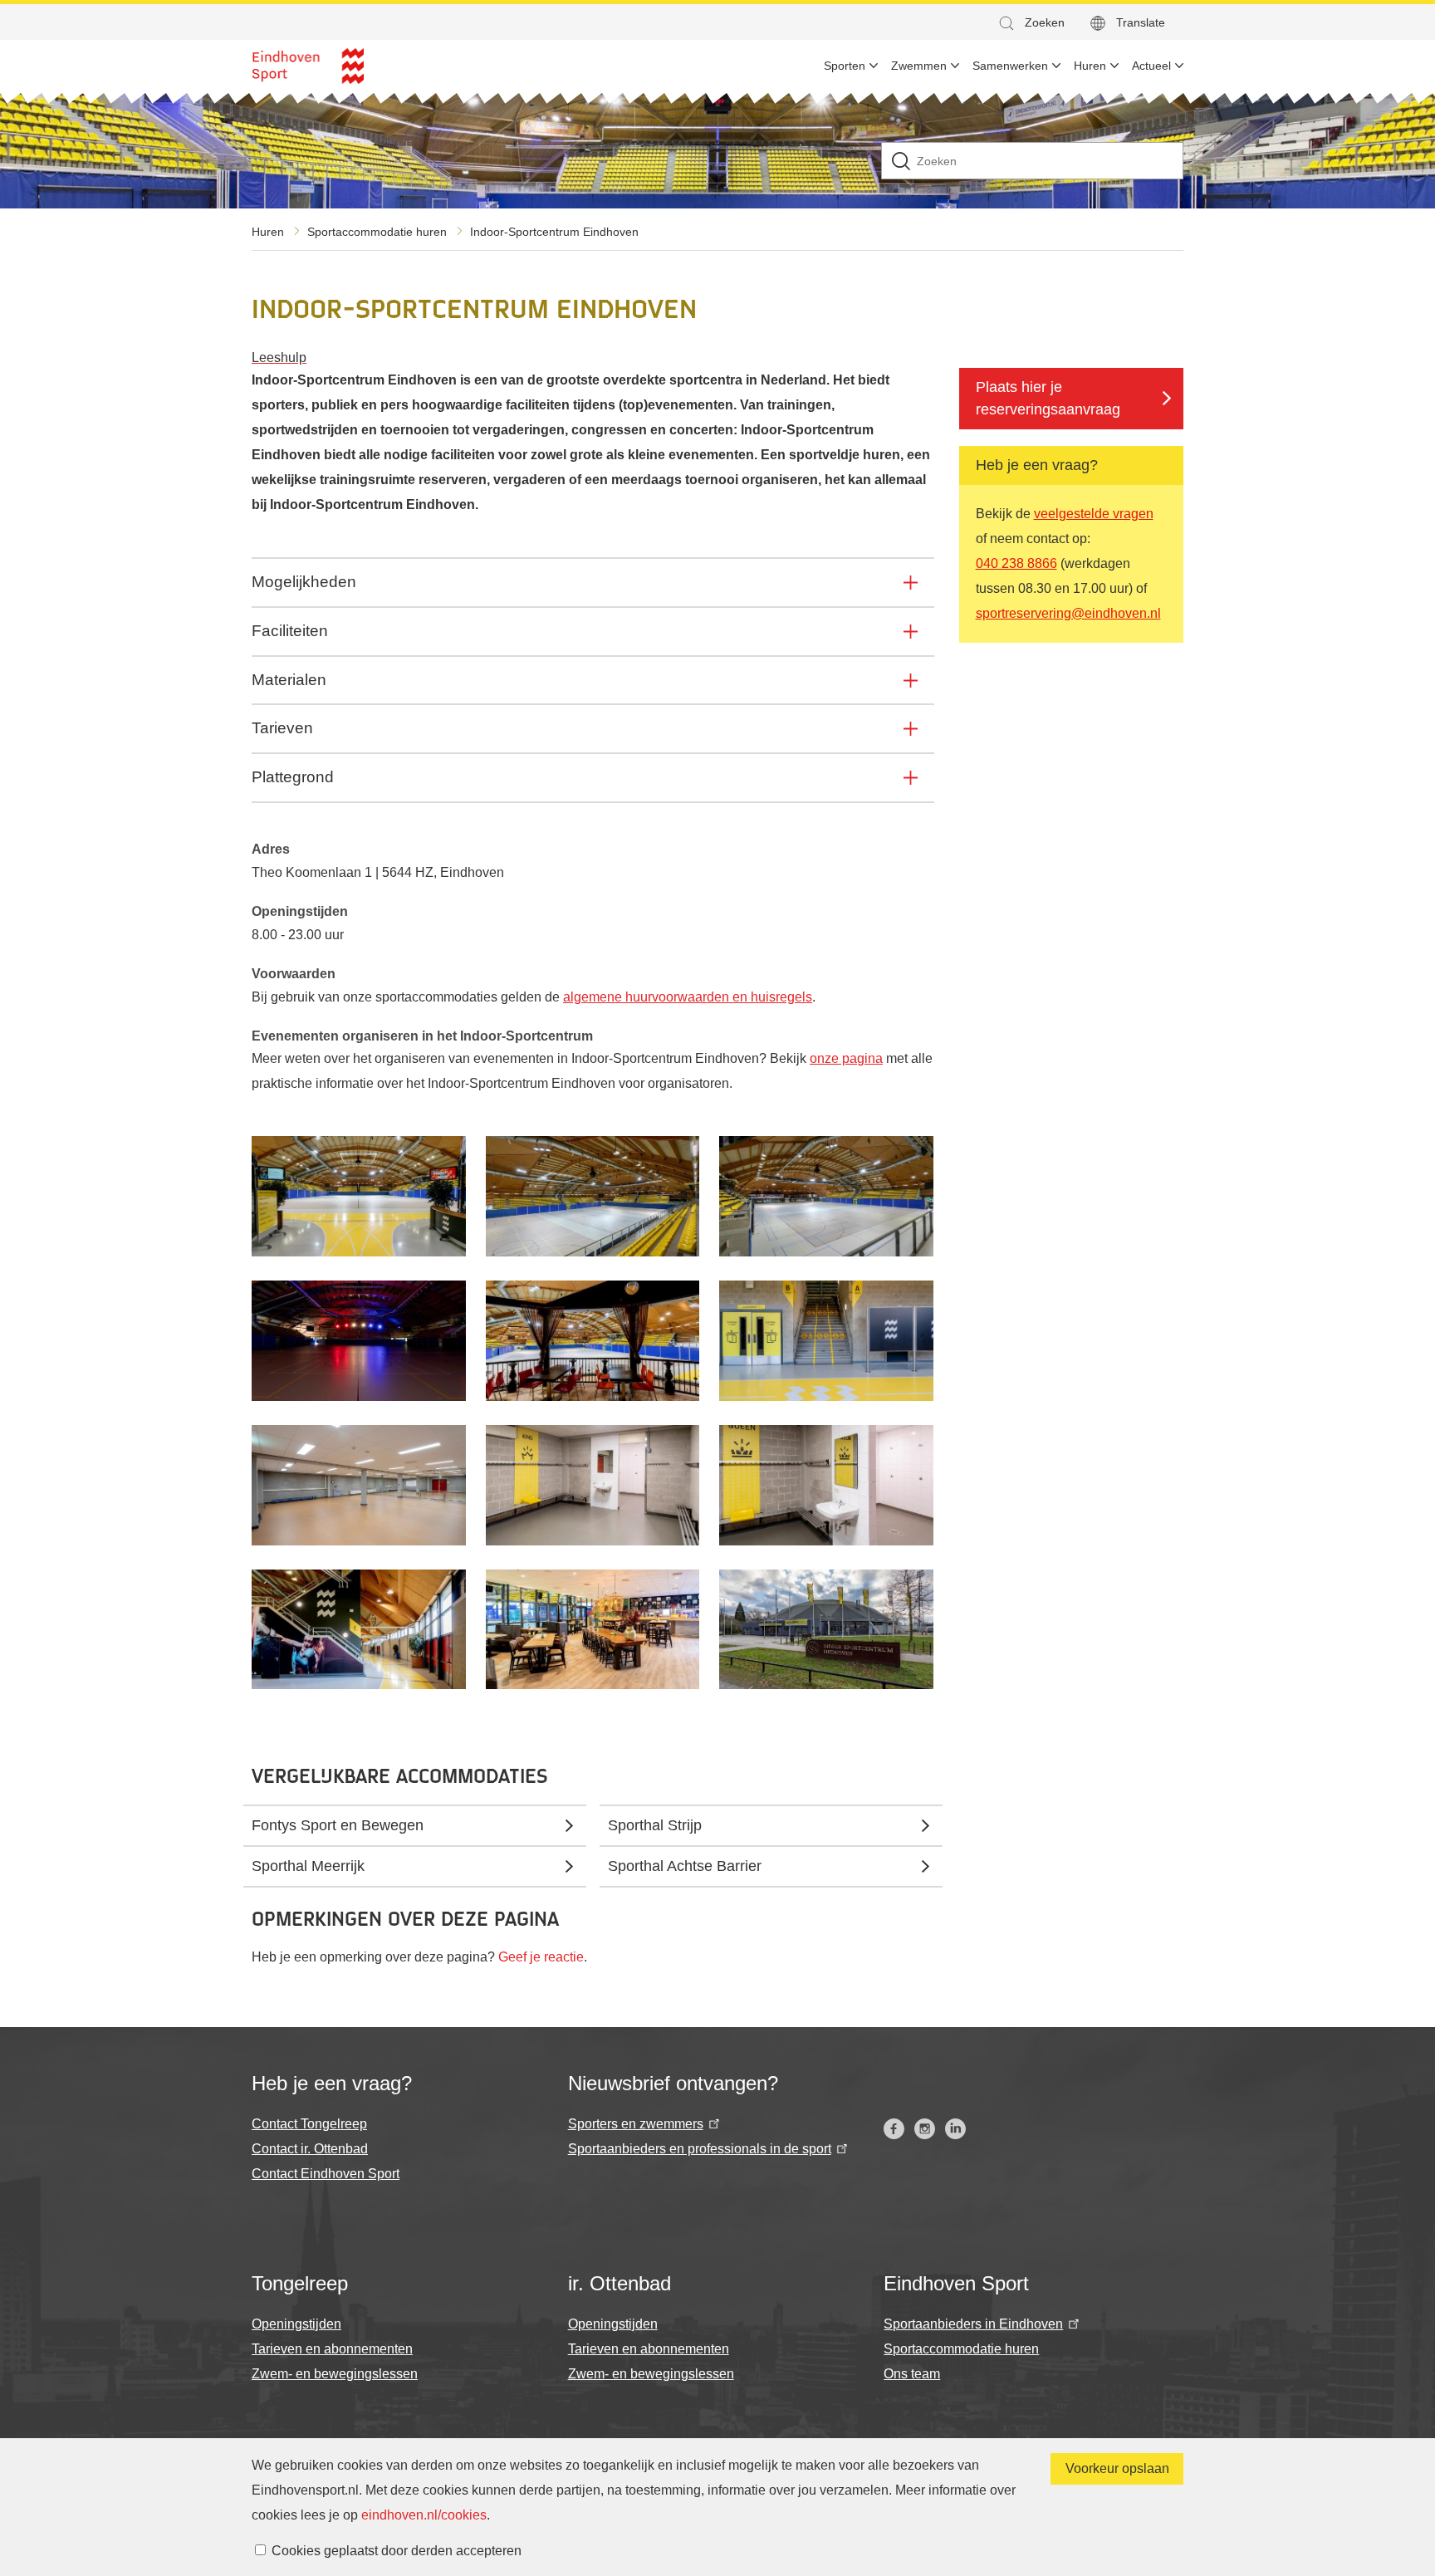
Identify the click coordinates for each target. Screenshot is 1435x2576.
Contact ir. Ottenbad (310, 2149)
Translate (1141, 22)
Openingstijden (296, 2324)
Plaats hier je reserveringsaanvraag (1048, 398)
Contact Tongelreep (309, 2124)
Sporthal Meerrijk (308, 1866)
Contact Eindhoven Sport (326, 2174)
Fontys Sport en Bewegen (338, 1825)
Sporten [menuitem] (845, 66)
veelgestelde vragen (1094, 514)
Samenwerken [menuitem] (1010, 66)
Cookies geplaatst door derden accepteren (397, 2551)
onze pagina (846, 1058)
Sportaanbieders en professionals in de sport (700, 2149)
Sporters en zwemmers (636, 2124)
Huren (268, 232)
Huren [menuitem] (1090, 66)
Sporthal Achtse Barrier (685, 1866)
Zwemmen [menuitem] (919, 66)
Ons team (912, 2374)
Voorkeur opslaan (1117, 2468)
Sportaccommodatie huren (377, 232)
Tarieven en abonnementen (332, 2349)
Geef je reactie (541, 1957)
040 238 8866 (1016, 563)
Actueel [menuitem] (1151, 66)
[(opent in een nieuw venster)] (894, 2129)
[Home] (308, 66)
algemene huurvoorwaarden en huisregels (688, 997)
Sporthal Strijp (655, 1825)
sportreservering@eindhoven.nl (1068, 613)
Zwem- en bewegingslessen (335, 2374)
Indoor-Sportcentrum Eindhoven (554, 232)
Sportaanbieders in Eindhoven (973, 2324)
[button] (1031, 23)
